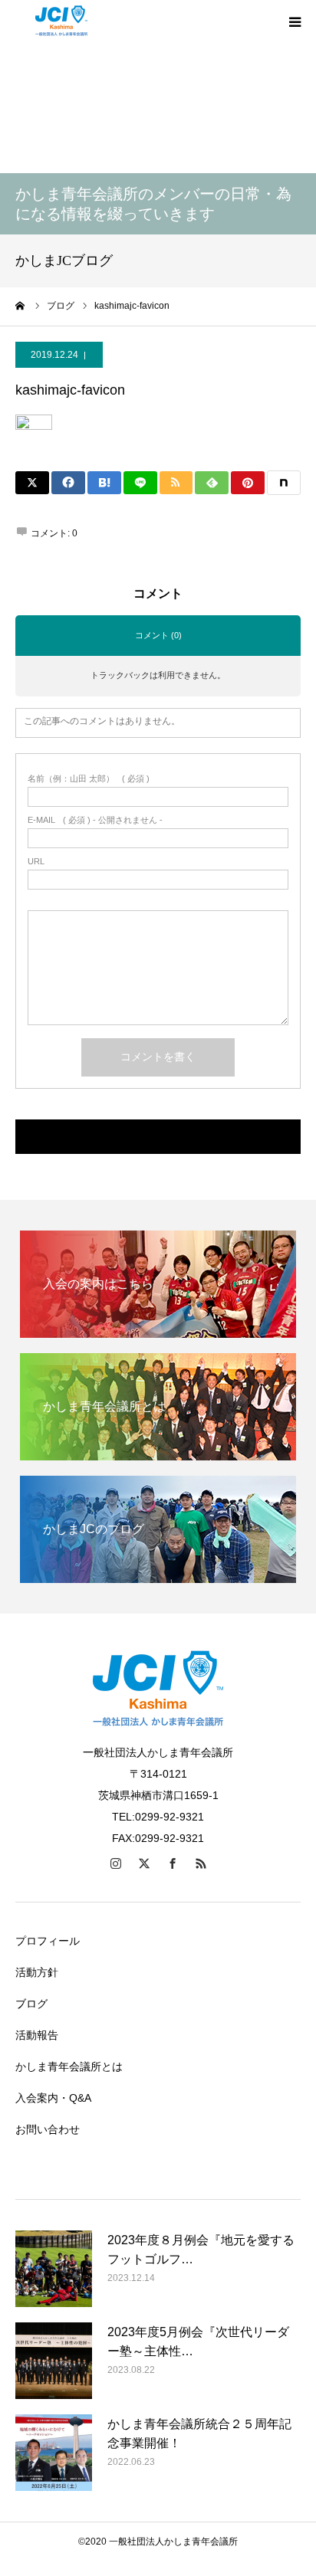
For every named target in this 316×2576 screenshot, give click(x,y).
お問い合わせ (48, 2129)
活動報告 (37, 2035)
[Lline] (140, 483)
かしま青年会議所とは (69, 2066)
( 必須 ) (89, 779)
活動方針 (37, 1972)
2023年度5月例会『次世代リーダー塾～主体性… (198, 2342)
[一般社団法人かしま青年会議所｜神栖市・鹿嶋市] (61, 21)
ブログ (31, 2004)
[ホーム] (21, 306)
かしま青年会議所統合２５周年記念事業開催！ (199, 2434)
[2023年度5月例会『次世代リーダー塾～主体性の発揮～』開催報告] (54, 2361)
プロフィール (48, 1941)
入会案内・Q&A (53, 2098)
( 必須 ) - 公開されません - (95, 820)
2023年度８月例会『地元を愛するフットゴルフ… (201, 2250)
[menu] (295, 21)
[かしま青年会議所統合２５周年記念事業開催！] (54, 2453)
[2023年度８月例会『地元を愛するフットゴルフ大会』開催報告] (54, 2269)
